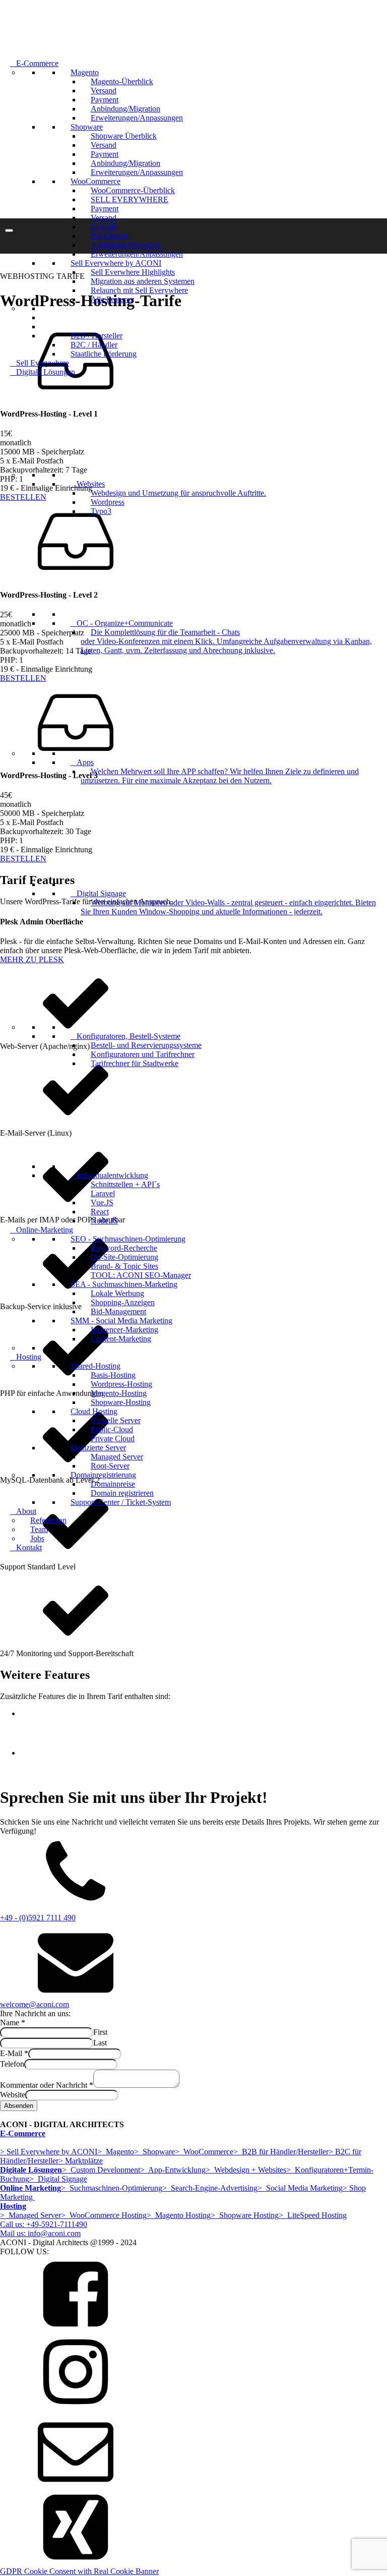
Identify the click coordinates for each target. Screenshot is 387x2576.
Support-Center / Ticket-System (121, 1502)
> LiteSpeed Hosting (313, 2215)
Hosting (29, 1357)
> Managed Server (30, 2215)
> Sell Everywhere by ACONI (49, 2152)
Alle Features (112, 299)
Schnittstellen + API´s (125, 1184)
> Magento (116, 2152)
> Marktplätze (81, 2161)
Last (100, 2043)
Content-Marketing (121, 1339)
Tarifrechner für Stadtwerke (135, 1063)
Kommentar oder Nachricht (47, 2085)
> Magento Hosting (179, 2215)
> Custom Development (101, 2170)
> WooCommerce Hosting (104, 2215)
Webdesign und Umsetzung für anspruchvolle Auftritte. (178, 493)
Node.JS (104, 1221)
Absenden (19, 2106)
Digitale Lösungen (46, 372)
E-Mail (14, 2053)
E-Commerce (37, 63)
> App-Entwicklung (173, 2170)
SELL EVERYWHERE (130, 199)
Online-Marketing (45, 1230)
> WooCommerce (204, 2152)
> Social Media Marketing (300, 2188)
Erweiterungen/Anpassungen (137, 118)
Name (13, 2023)
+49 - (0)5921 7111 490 (38, 1918)
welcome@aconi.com (35, 2004)
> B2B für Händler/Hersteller (281, 2152)
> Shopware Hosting (245, 2215)
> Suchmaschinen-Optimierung (112, 2188)
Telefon (12, 2064)
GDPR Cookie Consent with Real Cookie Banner (79, 2571)
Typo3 (101, 511)
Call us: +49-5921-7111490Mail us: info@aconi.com (44, 2229)
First (100, 2032)
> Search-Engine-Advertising (210, 2188)
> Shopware (154, 2152)
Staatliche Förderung (104, 354)
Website (13, 2095)
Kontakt (29, 1547)
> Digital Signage (58, 2179)
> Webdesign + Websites (246, 2170)
